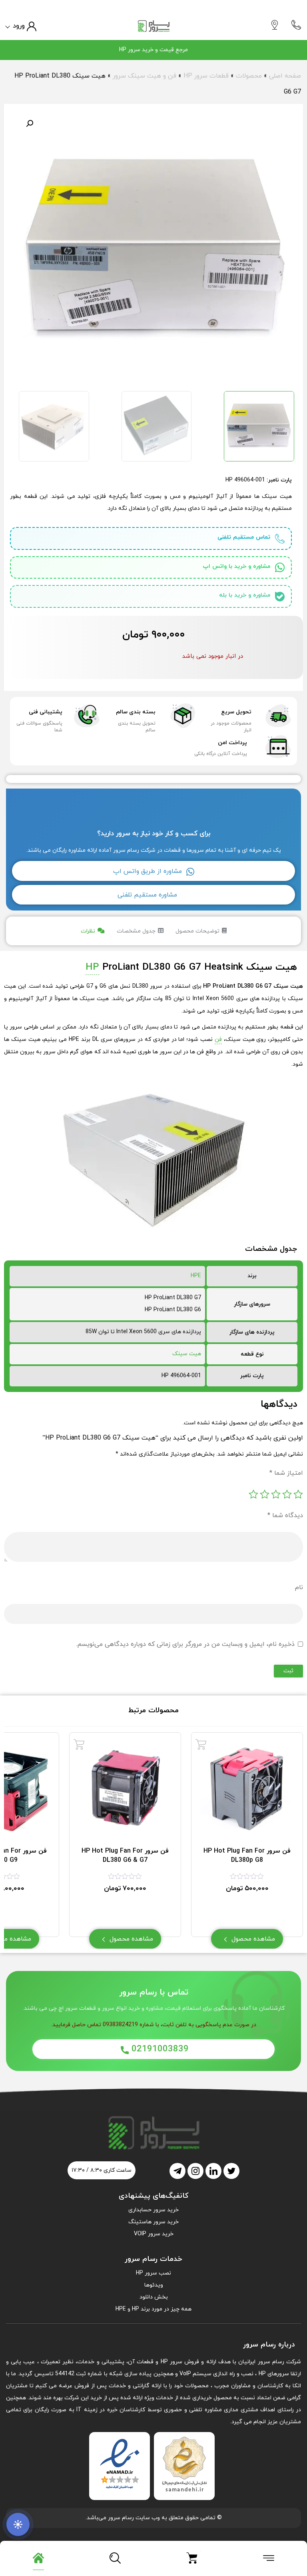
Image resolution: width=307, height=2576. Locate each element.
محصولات (249, 76)
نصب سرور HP (153, 2273)
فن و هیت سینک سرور (145, 76)
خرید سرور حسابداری (153, 2210)
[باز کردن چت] (18, 2524)
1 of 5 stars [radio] (298, 1494)
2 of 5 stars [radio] (287, 1494)
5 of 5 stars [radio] (253, 1494)
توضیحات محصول (197, 931)
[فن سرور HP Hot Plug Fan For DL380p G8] (201, 1744)
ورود (19, 26)
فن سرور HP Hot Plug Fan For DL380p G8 (247, 1855)
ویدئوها (154, 2285)
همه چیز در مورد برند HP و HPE (153, 2309)
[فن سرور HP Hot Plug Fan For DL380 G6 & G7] (79, 1744)
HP (92, 967)
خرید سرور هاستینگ (153, 2222)
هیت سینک (187, 1354)
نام (299, 1588)
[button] (30, 124)
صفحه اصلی (285, 76)
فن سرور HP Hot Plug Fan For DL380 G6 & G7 (125, 1855)
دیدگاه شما (285, 1516)
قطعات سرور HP (206, 76)
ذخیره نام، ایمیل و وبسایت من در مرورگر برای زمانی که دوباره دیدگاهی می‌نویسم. (185, 1644)
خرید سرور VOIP (154, 2234)
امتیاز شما (286, 1473)
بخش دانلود (154, 2297)
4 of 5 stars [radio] (265, 1494)
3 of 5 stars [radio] (276, 1494)
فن (218, 1039)
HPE (196, 1276)
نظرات (88, 931)
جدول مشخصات (136, 931)
